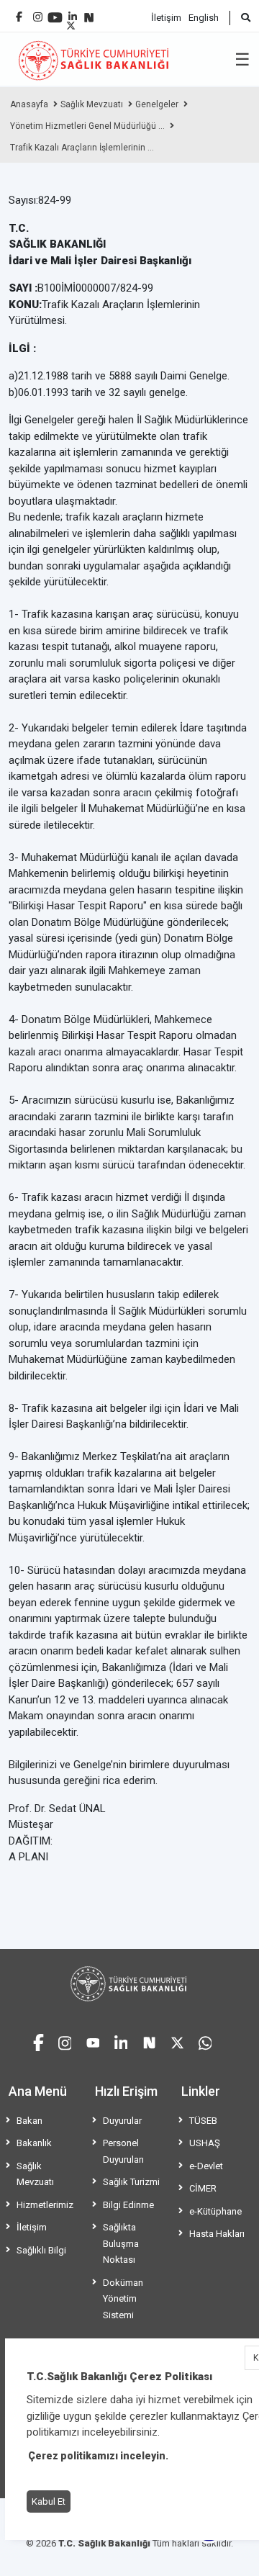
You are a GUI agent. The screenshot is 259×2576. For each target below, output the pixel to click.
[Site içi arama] (240, 18)
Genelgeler (157, 104)
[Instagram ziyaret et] (65, 2041)
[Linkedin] (73, 11)
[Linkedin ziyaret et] (121, 2041)
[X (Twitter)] (71, 22)
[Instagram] (38, 13)
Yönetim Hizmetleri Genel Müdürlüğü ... (87, 126)
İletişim (166, 18)
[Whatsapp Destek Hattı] (205, 2041)
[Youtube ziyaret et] (93, 2041)
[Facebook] (19, 11)
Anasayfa (29, 104)
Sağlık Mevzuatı (92, 104)
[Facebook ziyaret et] (38, 2040)
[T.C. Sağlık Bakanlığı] (129, 1984)
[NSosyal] (89, 12)
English (204, 18)
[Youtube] (55, 13)
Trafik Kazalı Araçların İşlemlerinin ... (82, 148)
